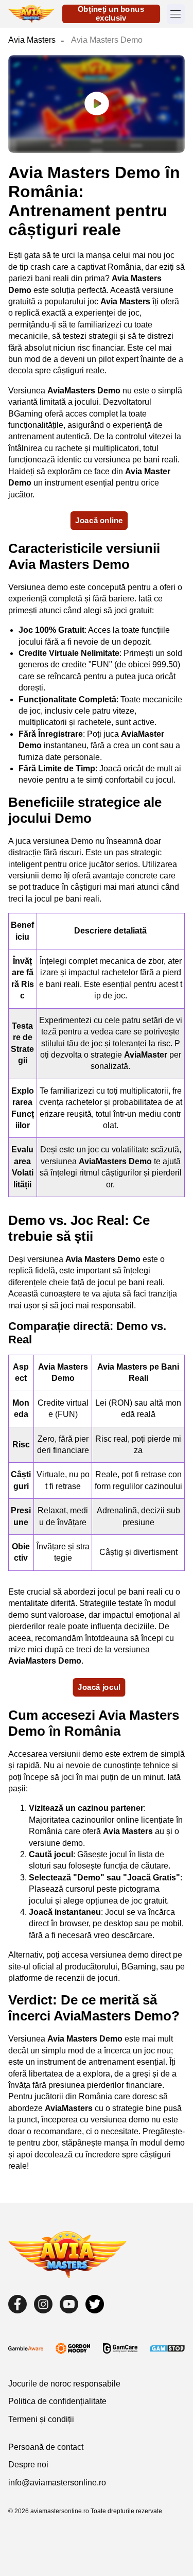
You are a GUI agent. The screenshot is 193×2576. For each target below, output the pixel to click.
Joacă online (99, 520)
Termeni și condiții (41, 2419)
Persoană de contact (46, 2447)
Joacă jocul (99, 1687)
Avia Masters (32, 40)
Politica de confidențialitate (57, 2401)
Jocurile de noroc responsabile (64, 2384)
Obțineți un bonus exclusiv (111, 14)
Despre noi (28, 2465)
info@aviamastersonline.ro (57, 2483)
